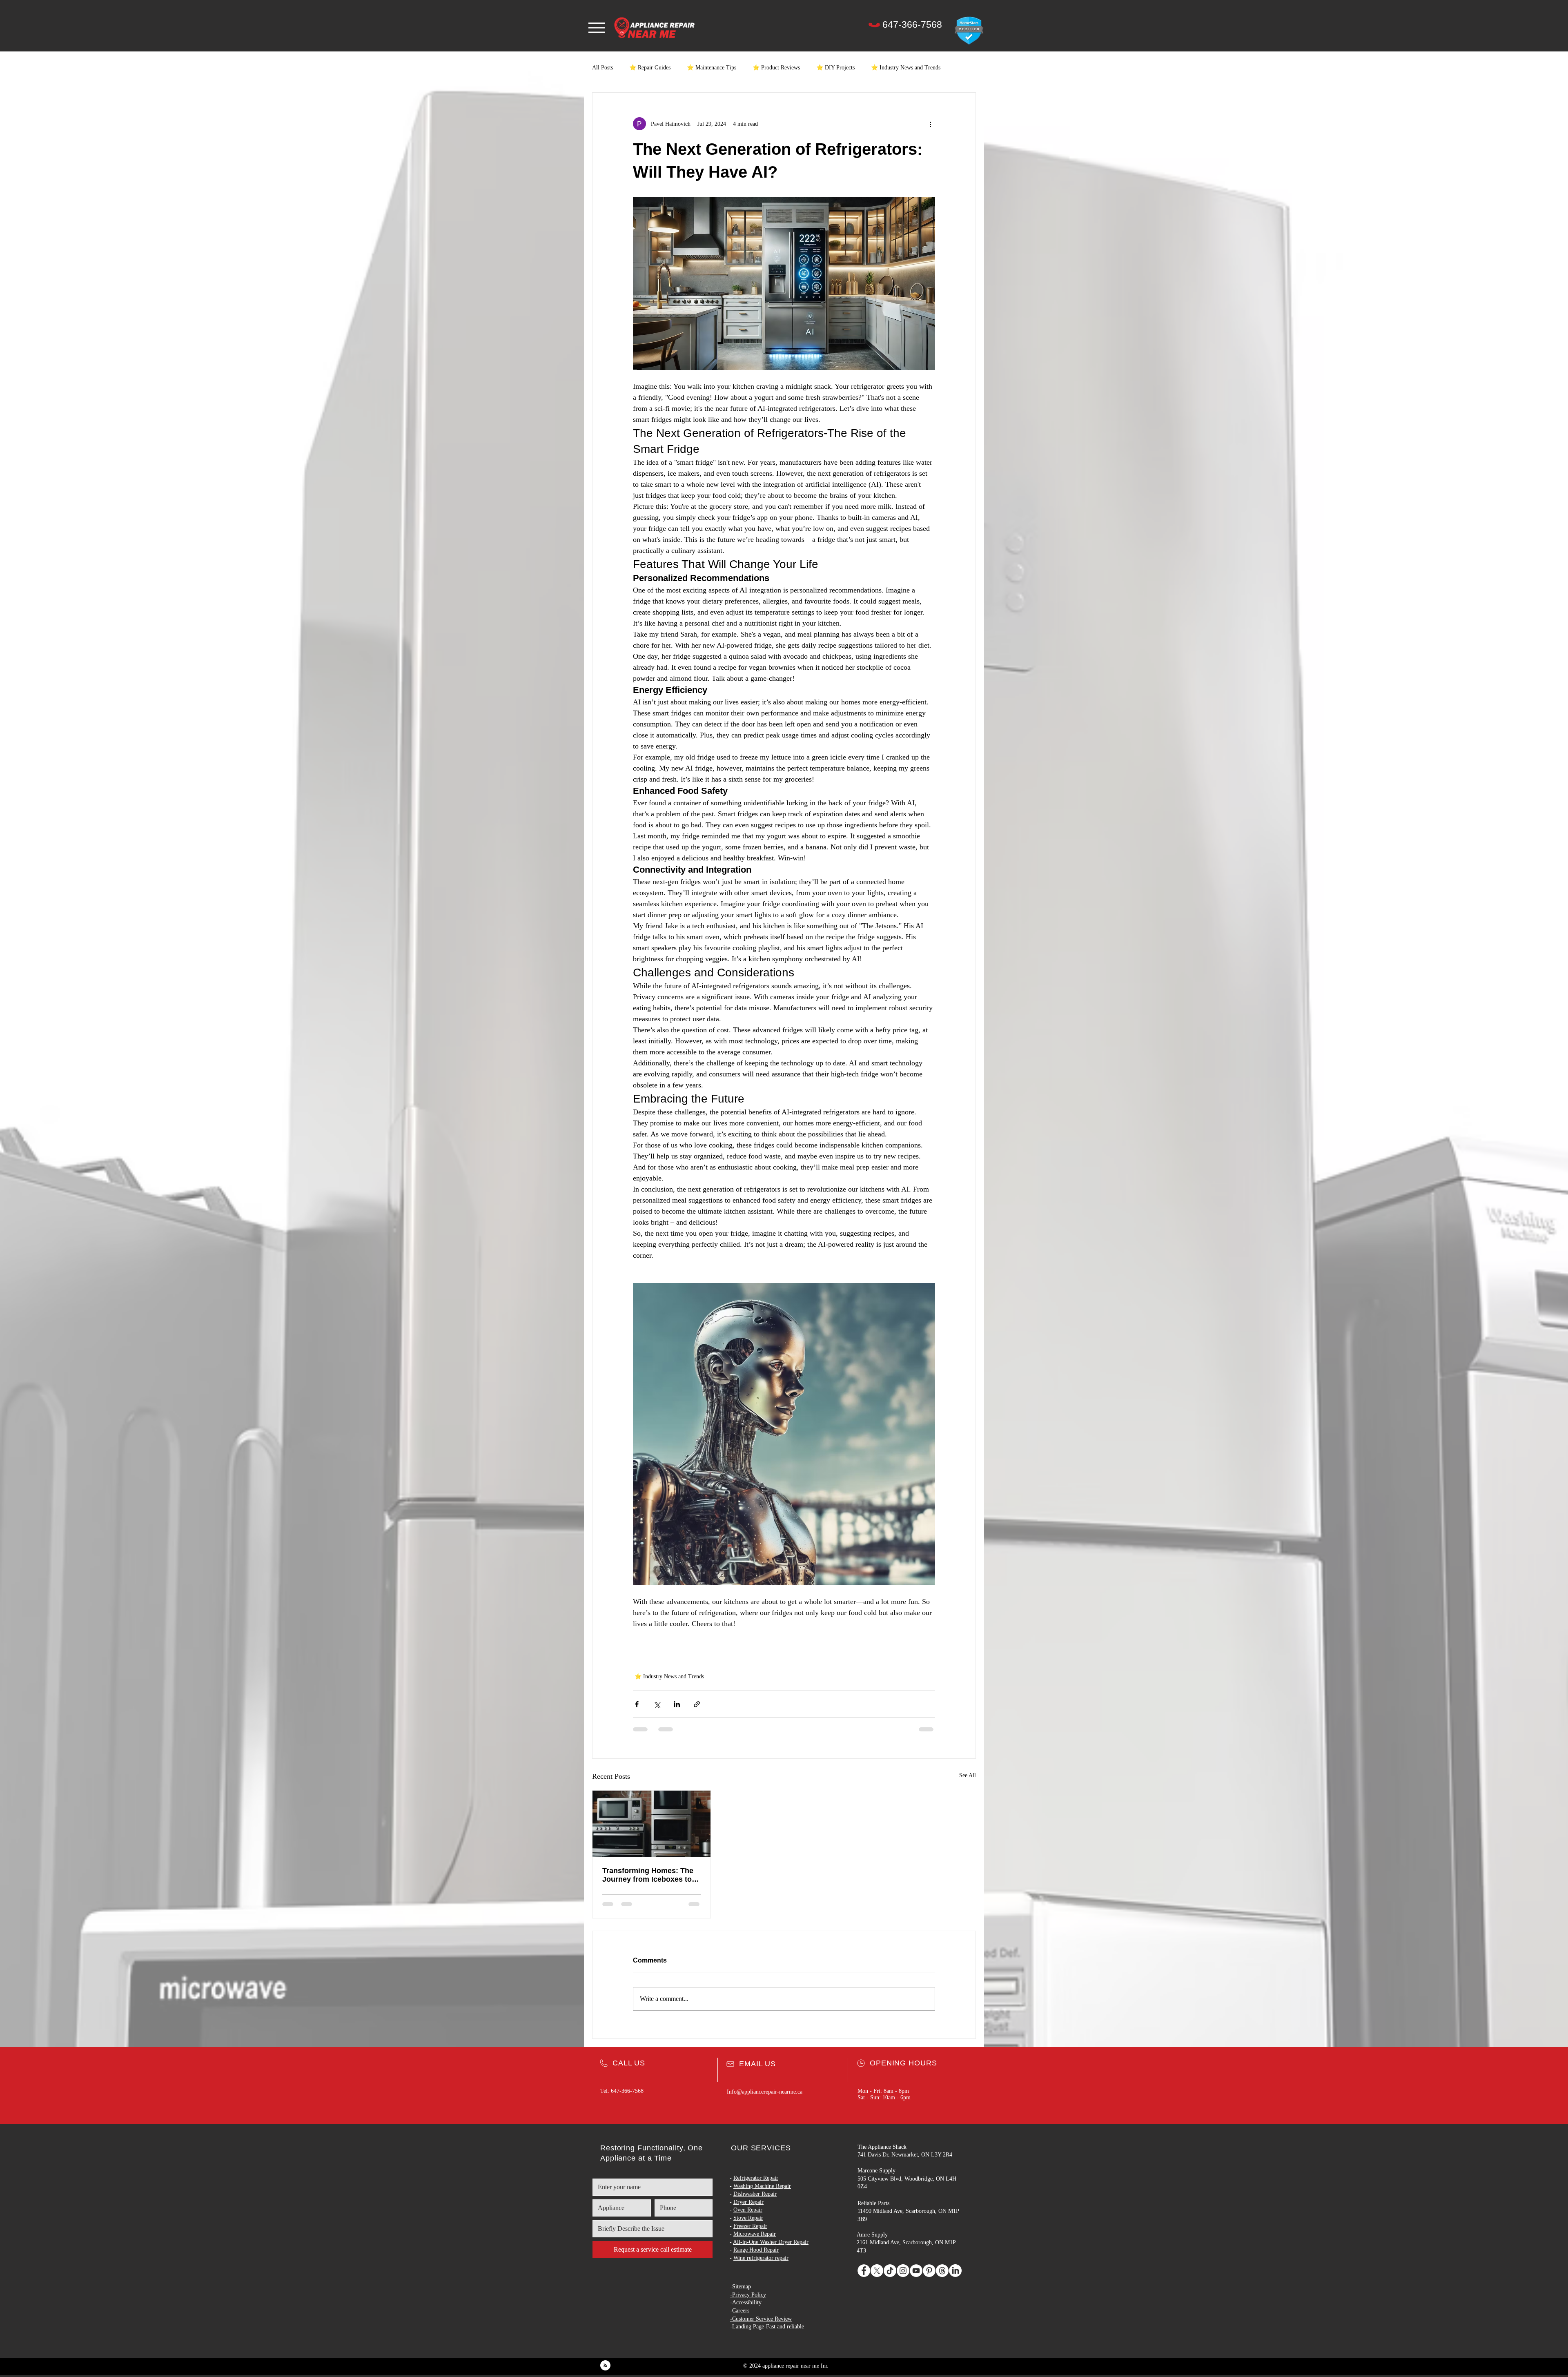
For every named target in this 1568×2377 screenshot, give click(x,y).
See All (968, 1775)
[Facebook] (864, 2271)
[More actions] (930, 124)
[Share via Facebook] (637, 1704)
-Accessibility (746, 2302)
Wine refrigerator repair (761, 2258)
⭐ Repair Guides (650, 68)
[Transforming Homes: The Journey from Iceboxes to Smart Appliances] (651, 1824)
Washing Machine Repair (762, 2186)
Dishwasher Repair (755, 2194)
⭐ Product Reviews (776, 68)
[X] (877, 2271)
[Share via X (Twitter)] (657, 1704)
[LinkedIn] (955, 2271)
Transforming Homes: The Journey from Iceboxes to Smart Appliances (648, 1875)
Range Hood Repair (756, 2250)
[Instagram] (903, 2271)
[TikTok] (890, 2271)
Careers (741, 2311)
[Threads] (942, 2271)
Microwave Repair (755, 2234)
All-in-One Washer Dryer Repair (771, 2242)
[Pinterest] (929, 2271)
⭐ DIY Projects (835, 68)
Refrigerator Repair (756, 2178)
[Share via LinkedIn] (677, 1704)
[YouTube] (916, 2271)
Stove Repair (748, 2218)
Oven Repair (748, 2210)
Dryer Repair (748, 2202)
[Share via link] (697, 1704)
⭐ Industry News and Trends (906, 68)
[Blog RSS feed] (605, 2366)
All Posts (602, 68)
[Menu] (596, 28)
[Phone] (874, 25)
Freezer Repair (750, 2226)
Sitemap (742, 2287)
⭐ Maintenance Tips (712, 68)
